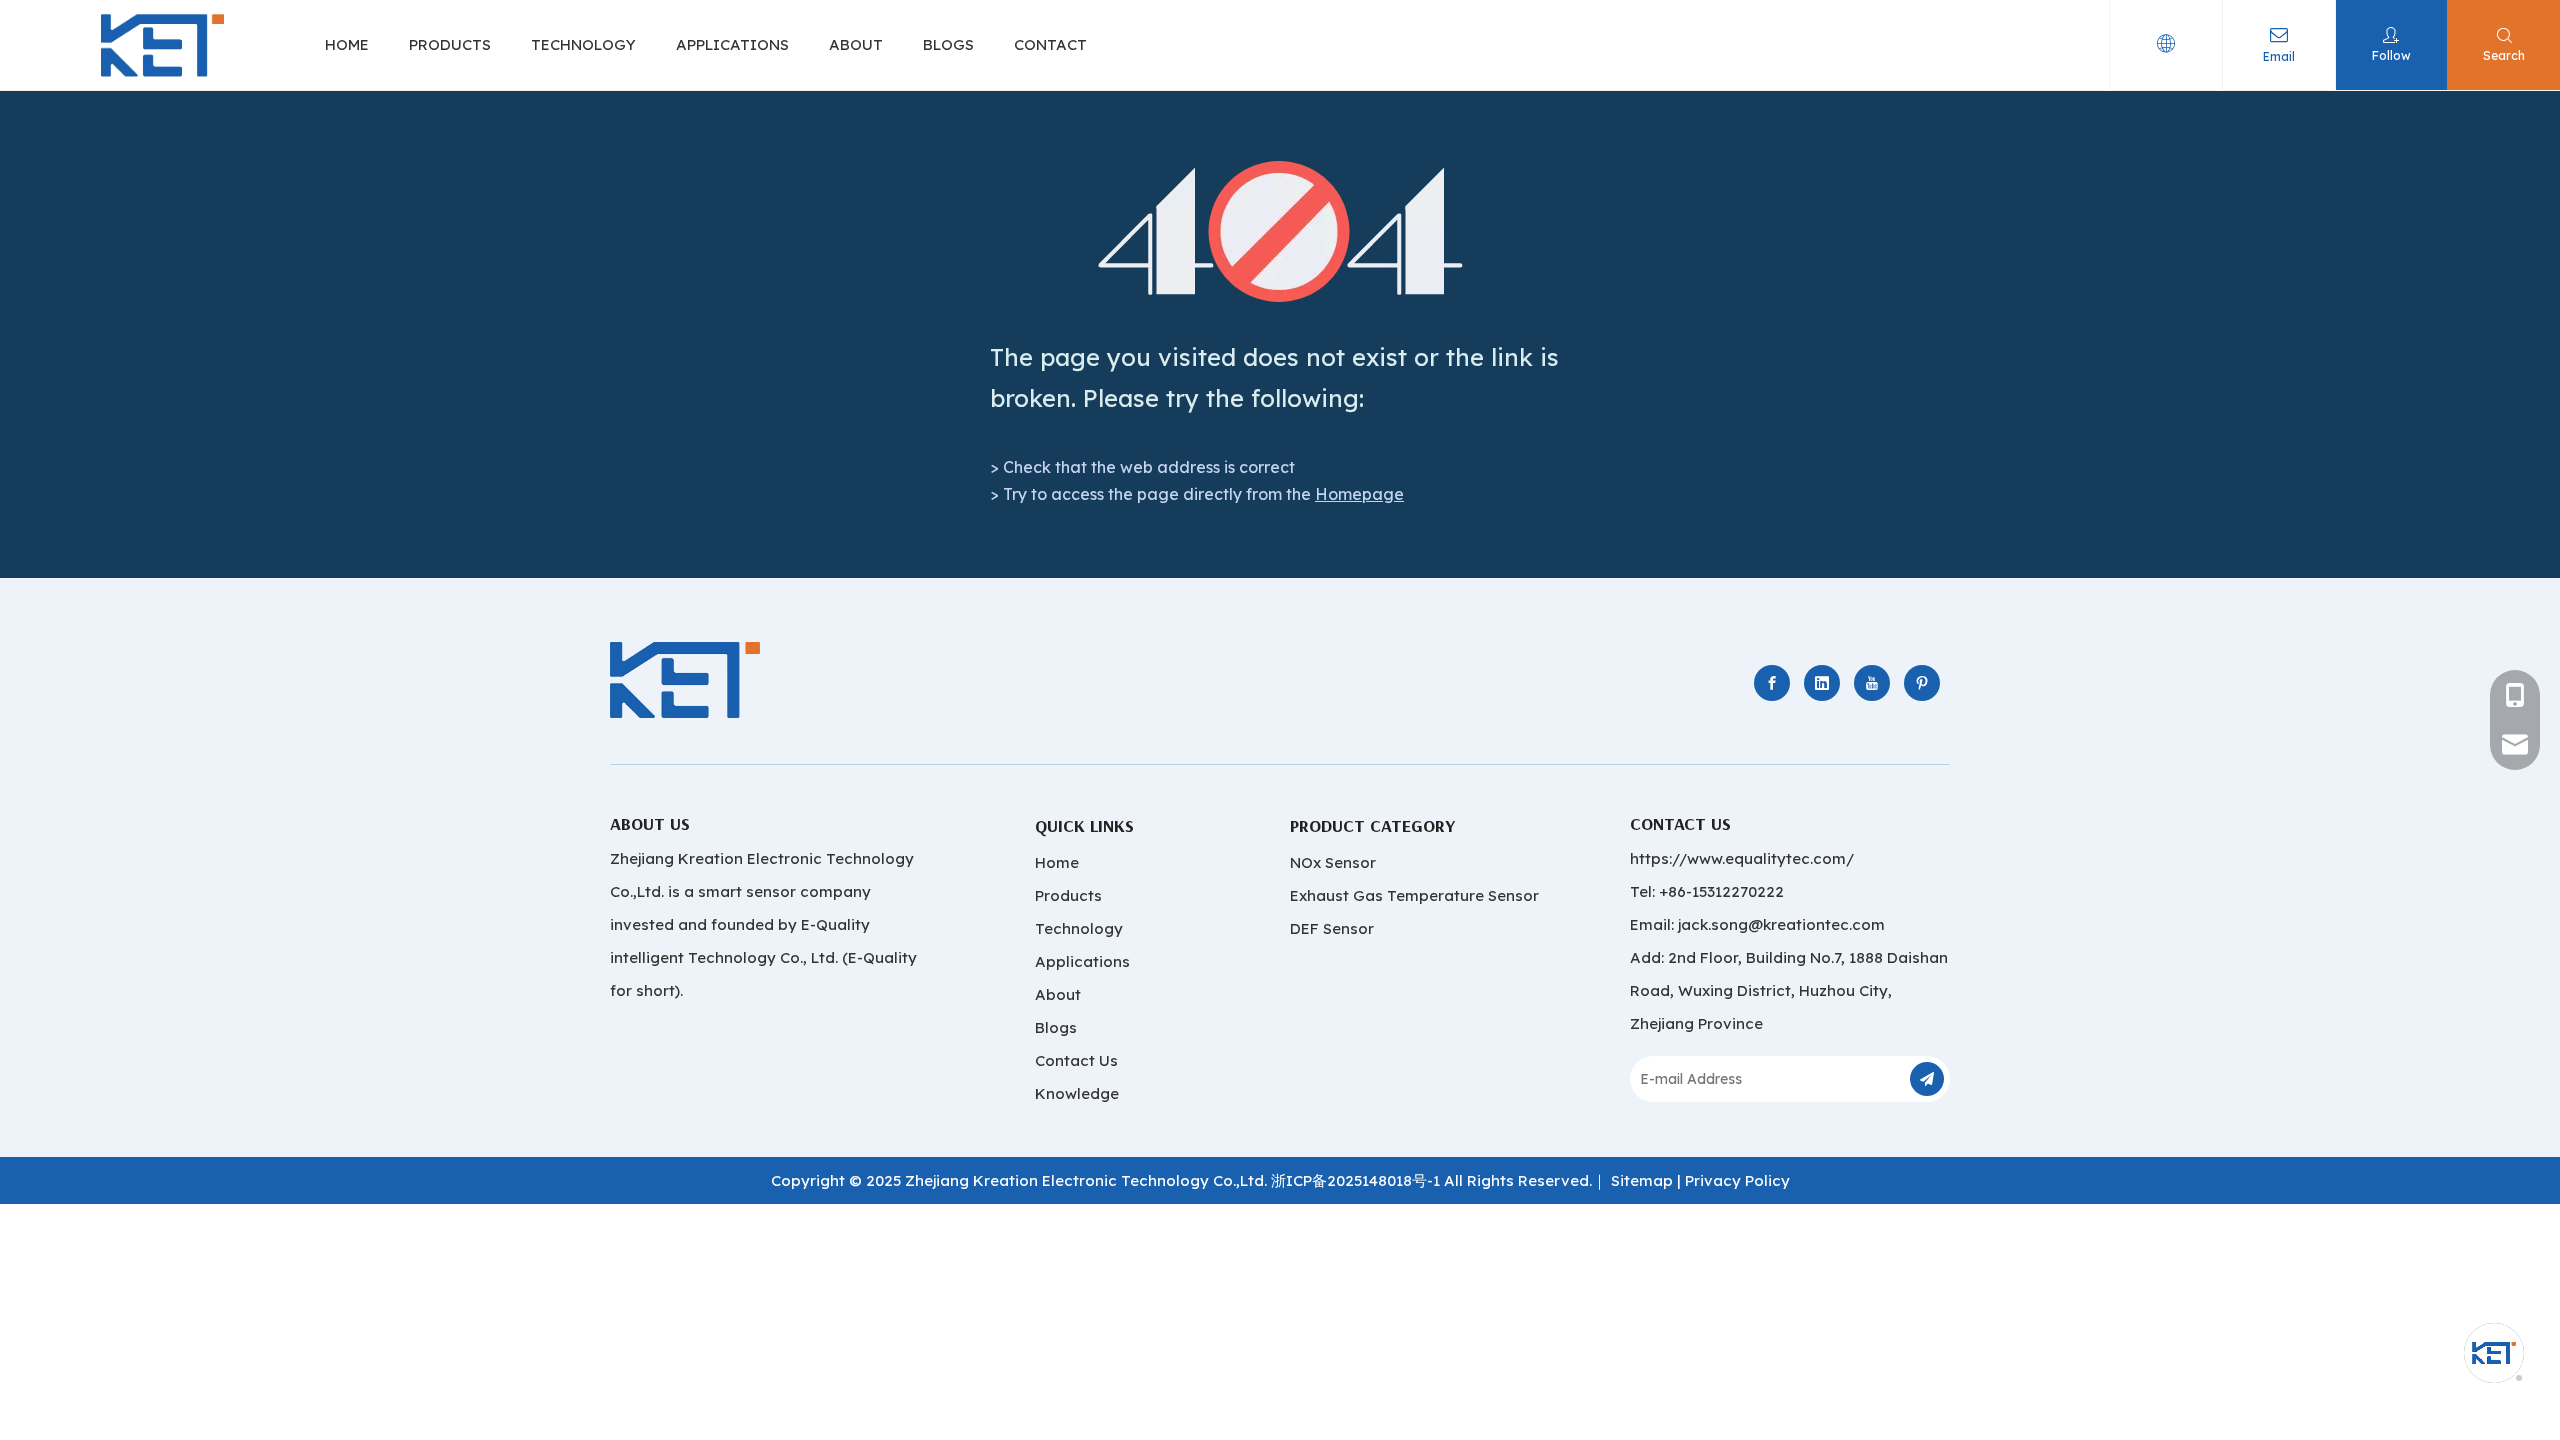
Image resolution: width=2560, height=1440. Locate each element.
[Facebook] (1772, 683)
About (1058, 994)
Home (1057, 862)
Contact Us (1076, 1060)
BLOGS (948, 44)
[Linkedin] (1822, 683)
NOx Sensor (1333, 862)
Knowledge (1077, 1093)
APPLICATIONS (732, 44)
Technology (1079, 928)
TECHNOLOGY (583, 44)
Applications (1082, 961)
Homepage (1359, 494)
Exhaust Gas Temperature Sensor (1414, 895)
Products (1068, 895)
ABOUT (856, 44)
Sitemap (1642, 1180)
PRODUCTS (450, 44)
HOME (347, 44)
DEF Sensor (1332, 928)
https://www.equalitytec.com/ (1742, 858)
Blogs (1056, 1027)
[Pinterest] (1922, 683)
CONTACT (1050, 44)
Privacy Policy (1737, 1180)
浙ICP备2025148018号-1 (1355, 1180)
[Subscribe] (1927, 1079)
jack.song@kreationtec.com (1781, 924)
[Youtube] (1872, 683)
